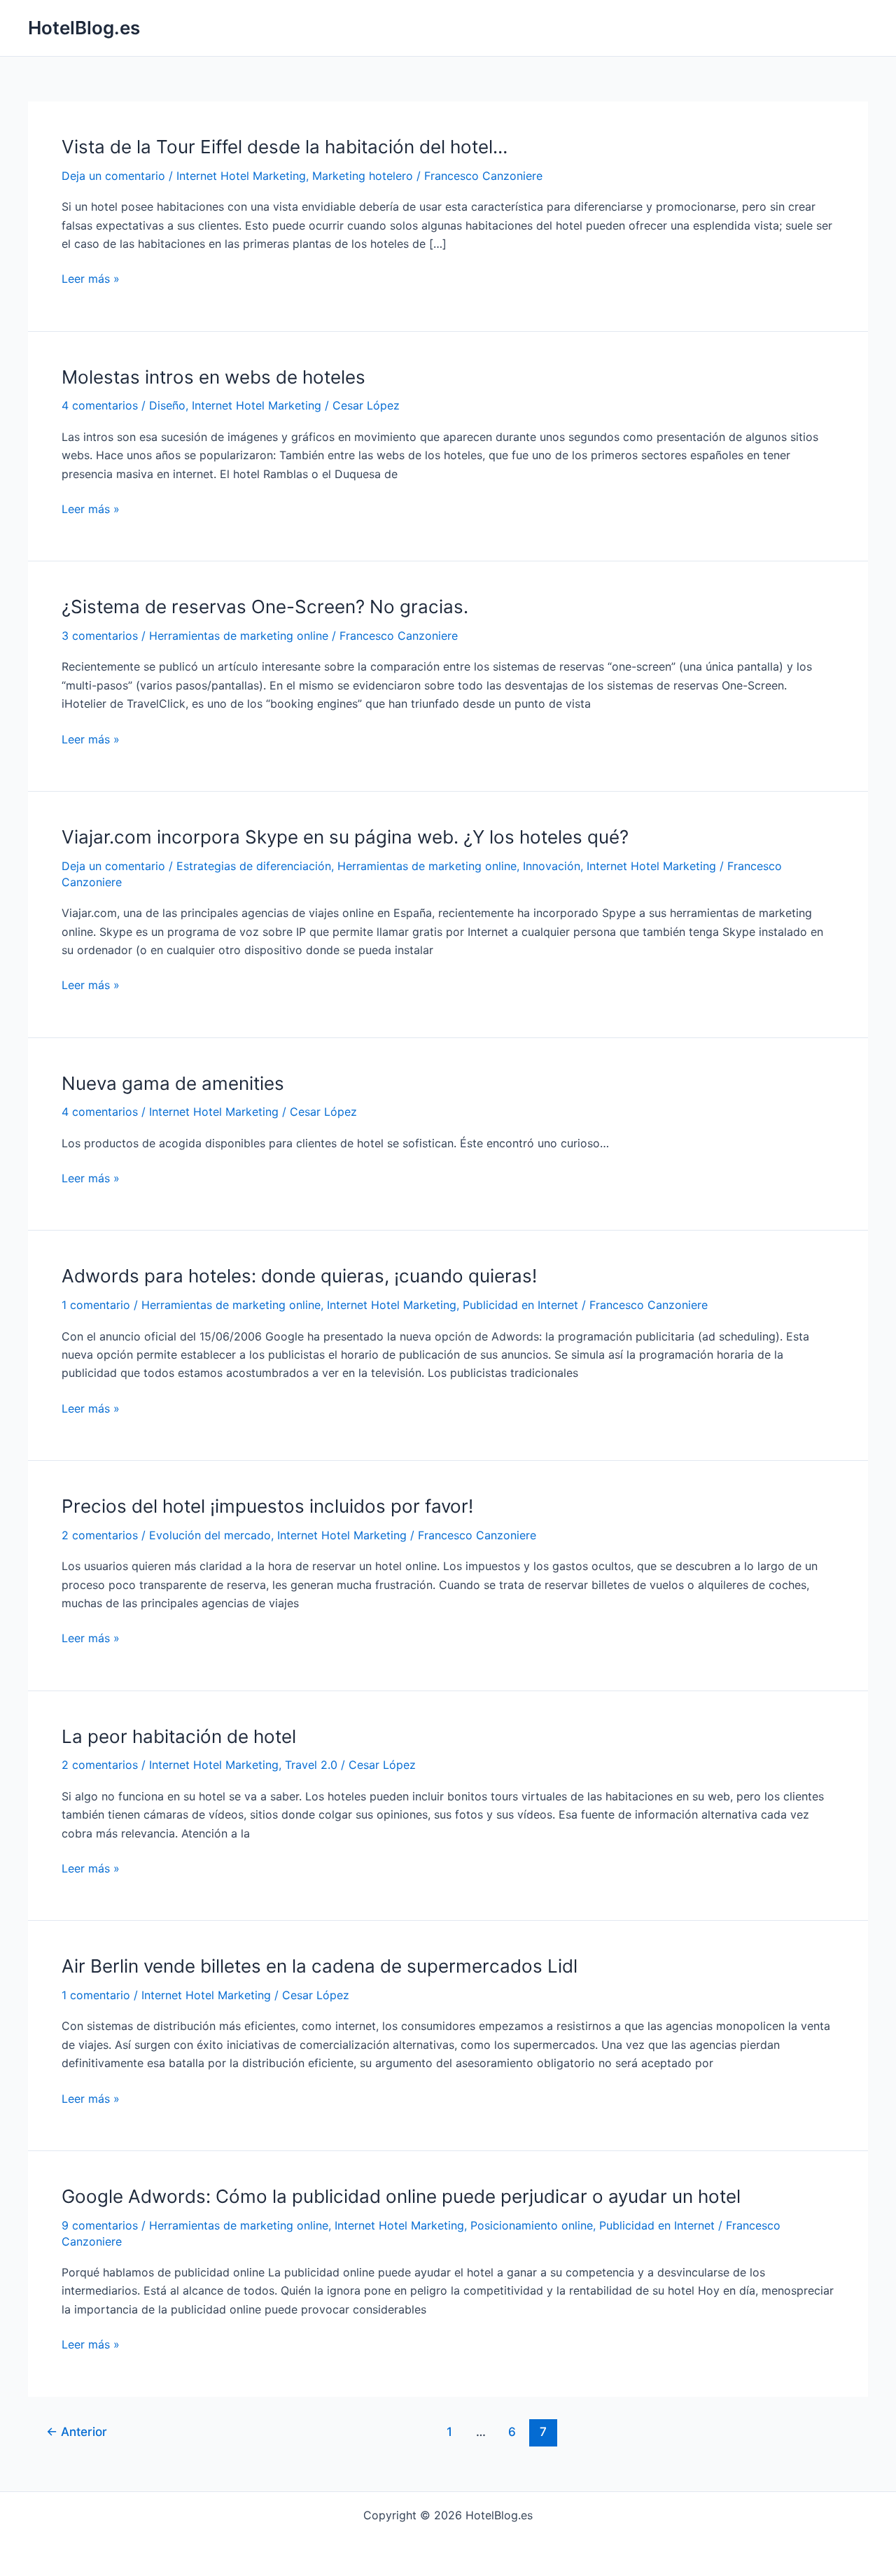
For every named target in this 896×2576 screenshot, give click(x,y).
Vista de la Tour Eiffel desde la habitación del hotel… (285, 147)
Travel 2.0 (311, 1765)
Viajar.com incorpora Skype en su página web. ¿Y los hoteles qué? (345, 837)
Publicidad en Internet (520, 1305)
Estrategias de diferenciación (254, 866)
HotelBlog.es (84, 28)
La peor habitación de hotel (179, 1736)
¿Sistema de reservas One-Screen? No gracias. (265, 607)
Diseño (167, 405)
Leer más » (91, 279)
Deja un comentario (113, 176)
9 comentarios (100, 2225)
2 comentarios (100, 1535)
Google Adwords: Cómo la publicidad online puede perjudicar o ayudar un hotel (401, 2196)
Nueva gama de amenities (173, 1083)
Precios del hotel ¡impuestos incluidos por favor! (267, 1506)
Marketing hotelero (363, 176)
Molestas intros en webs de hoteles (213, 377)
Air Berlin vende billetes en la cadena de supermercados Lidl (320, 1966)
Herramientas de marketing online (239, 636)
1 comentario (96, 1305)
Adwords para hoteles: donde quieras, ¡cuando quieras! (299, 1276)
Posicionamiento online (532, 2225)
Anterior (77, 2431)
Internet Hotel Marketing (241, 176)
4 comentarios (100, 405)
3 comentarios (100, 636)
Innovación (552, 866)
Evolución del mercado (210, 1535)
